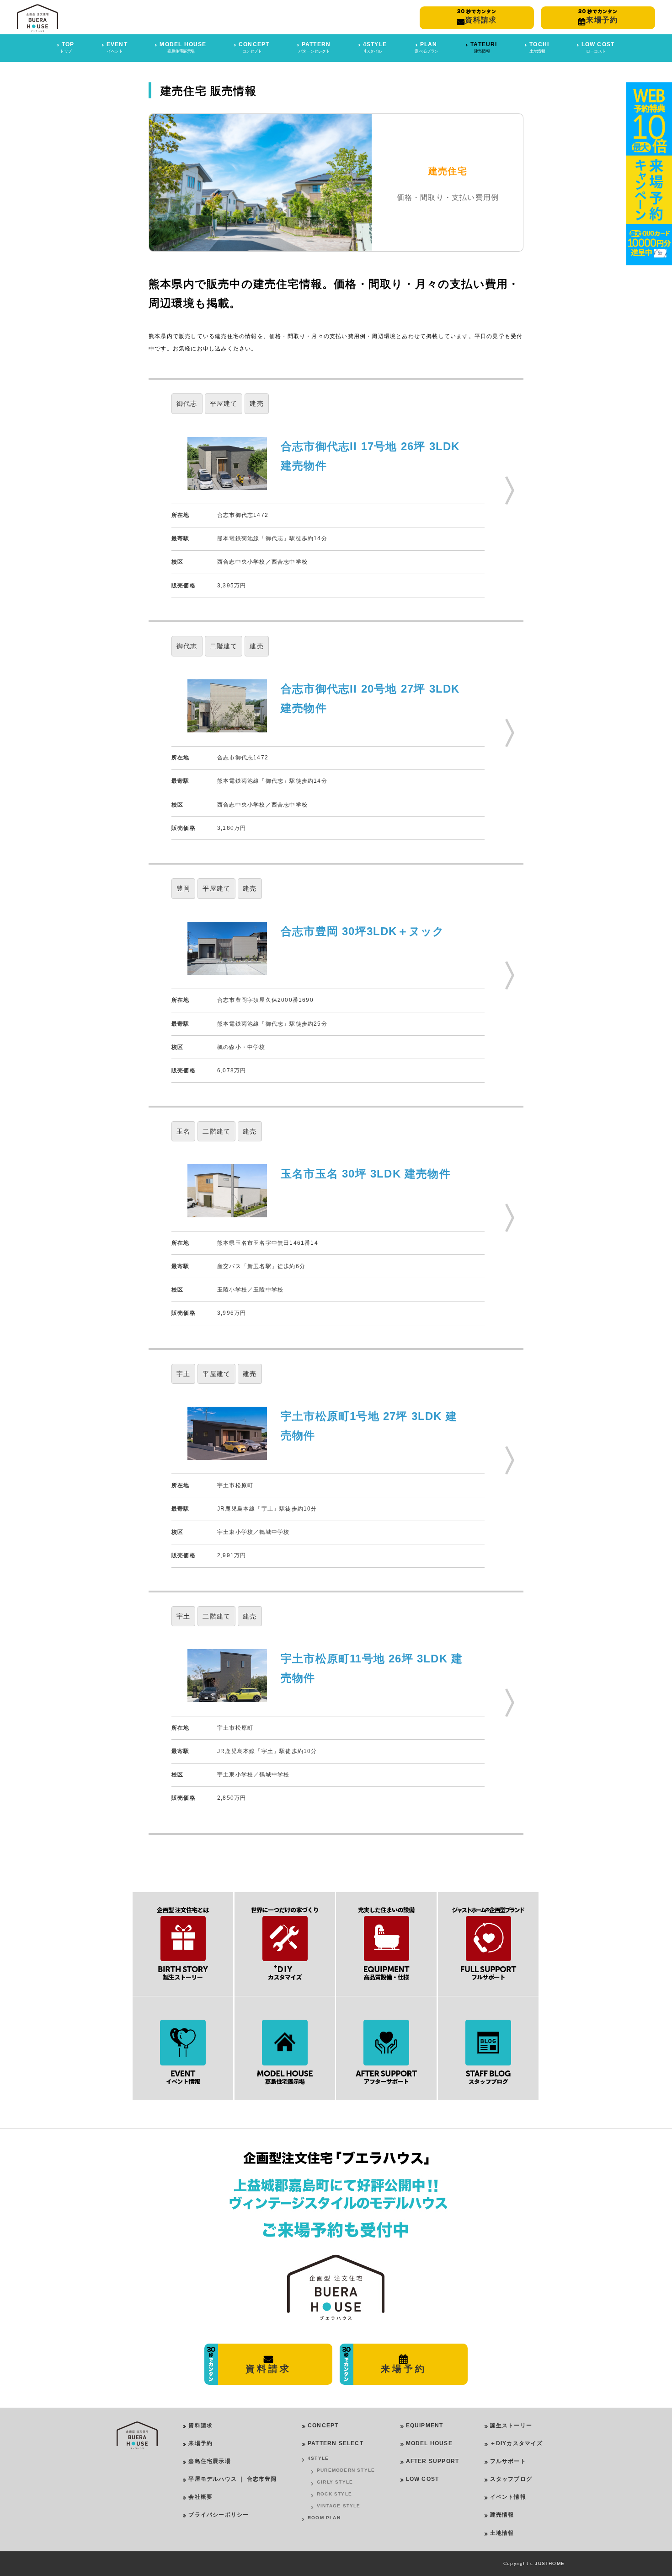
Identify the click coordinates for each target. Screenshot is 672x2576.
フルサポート (508, 2461)
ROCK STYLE (334, 2494)
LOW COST (423, 2479)
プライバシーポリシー (219, 2515)
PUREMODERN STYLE (346, 2470)
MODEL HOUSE (429, 2443)
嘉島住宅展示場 (209, 2461)
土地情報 (502, 2533)
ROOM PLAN (324, 2518)
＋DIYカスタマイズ (517, 2443)
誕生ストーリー (511, 2425)
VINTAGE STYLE (339, 2506)
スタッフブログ (511, 2479)
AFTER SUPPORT (433, 2461)
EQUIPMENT (425, 2425)
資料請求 (200, 2425)
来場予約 (200, 2443)
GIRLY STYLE (335, 2482)
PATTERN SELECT (336, 2443)
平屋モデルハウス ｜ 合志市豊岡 (232, 2479)
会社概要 (200, 2497)
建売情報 (502, 2515)
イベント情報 (508, 2497)
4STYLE (318, 2458)
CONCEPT (323, 2425)
